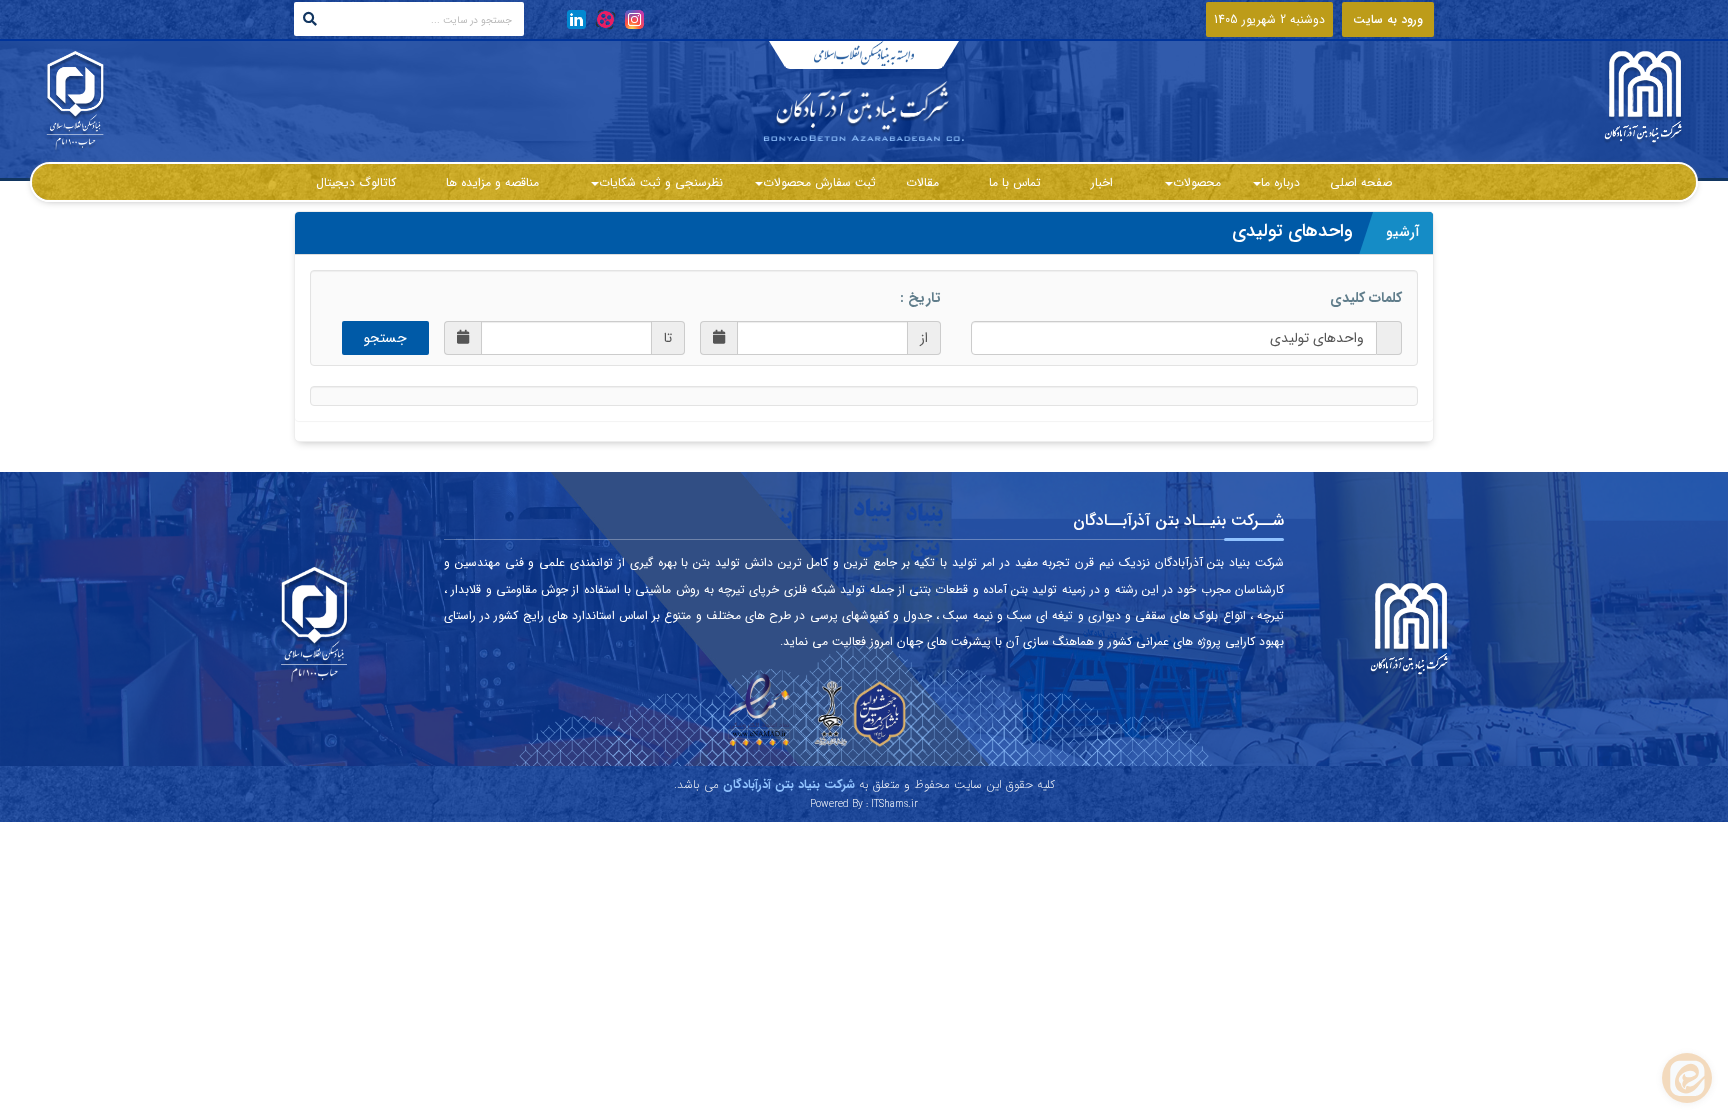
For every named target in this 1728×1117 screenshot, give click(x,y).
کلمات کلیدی (1366, 298)
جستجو (385, 338)
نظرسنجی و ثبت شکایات (661, 182)
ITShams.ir (894, 804)
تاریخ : (920, 298)
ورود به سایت (1388, 19)
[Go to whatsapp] (1687, 1078)
